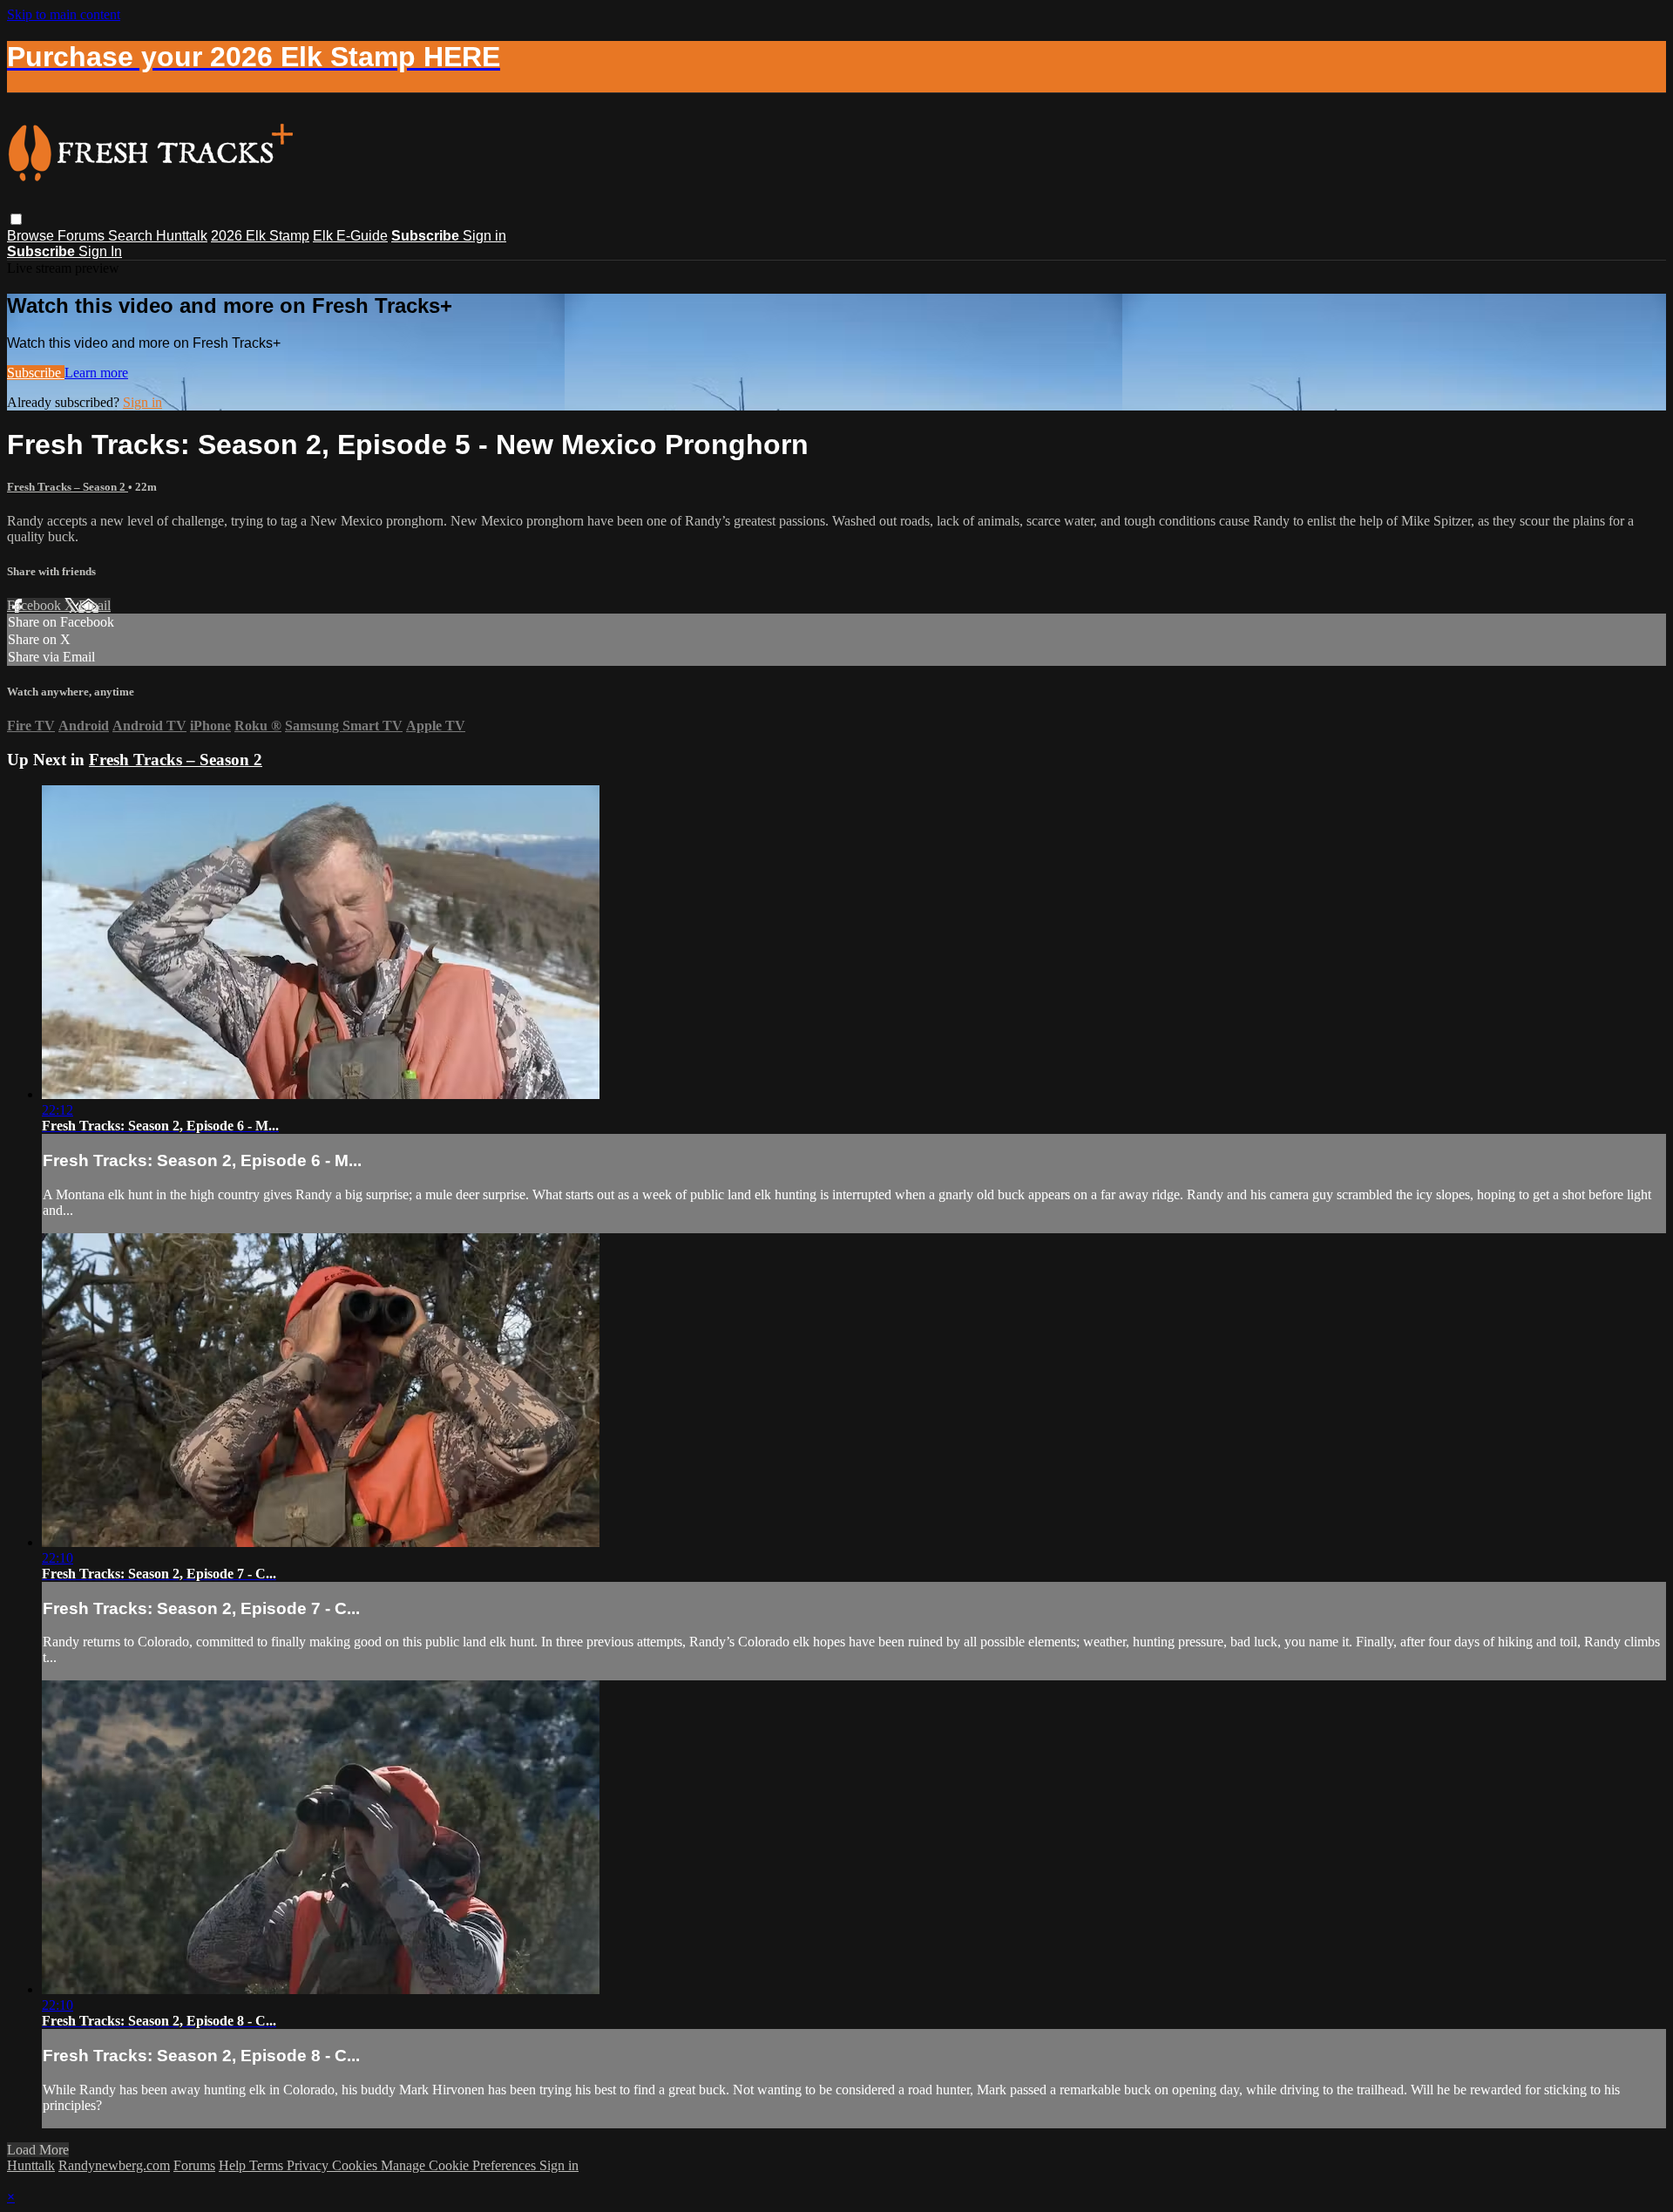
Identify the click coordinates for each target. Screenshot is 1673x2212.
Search (132, 236)
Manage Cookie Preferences (460, 2165)
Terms (268, 2165)
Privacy (309, 2165)
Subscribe (36, 373)
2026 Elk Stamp (260, 236)
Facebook (36, 605)
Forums (83, 236)
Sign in (484, 236)
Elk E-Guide (350, 236)
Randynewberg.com (114, 2165)
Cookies (356, 2165)
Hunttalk (182, 236)
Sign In (100, 251)
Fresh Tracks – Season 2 (68, 487)
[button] (16, 219)
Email (95, 605)
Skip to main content (64, 14)
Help (234, 2165)
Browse (32, 236)
